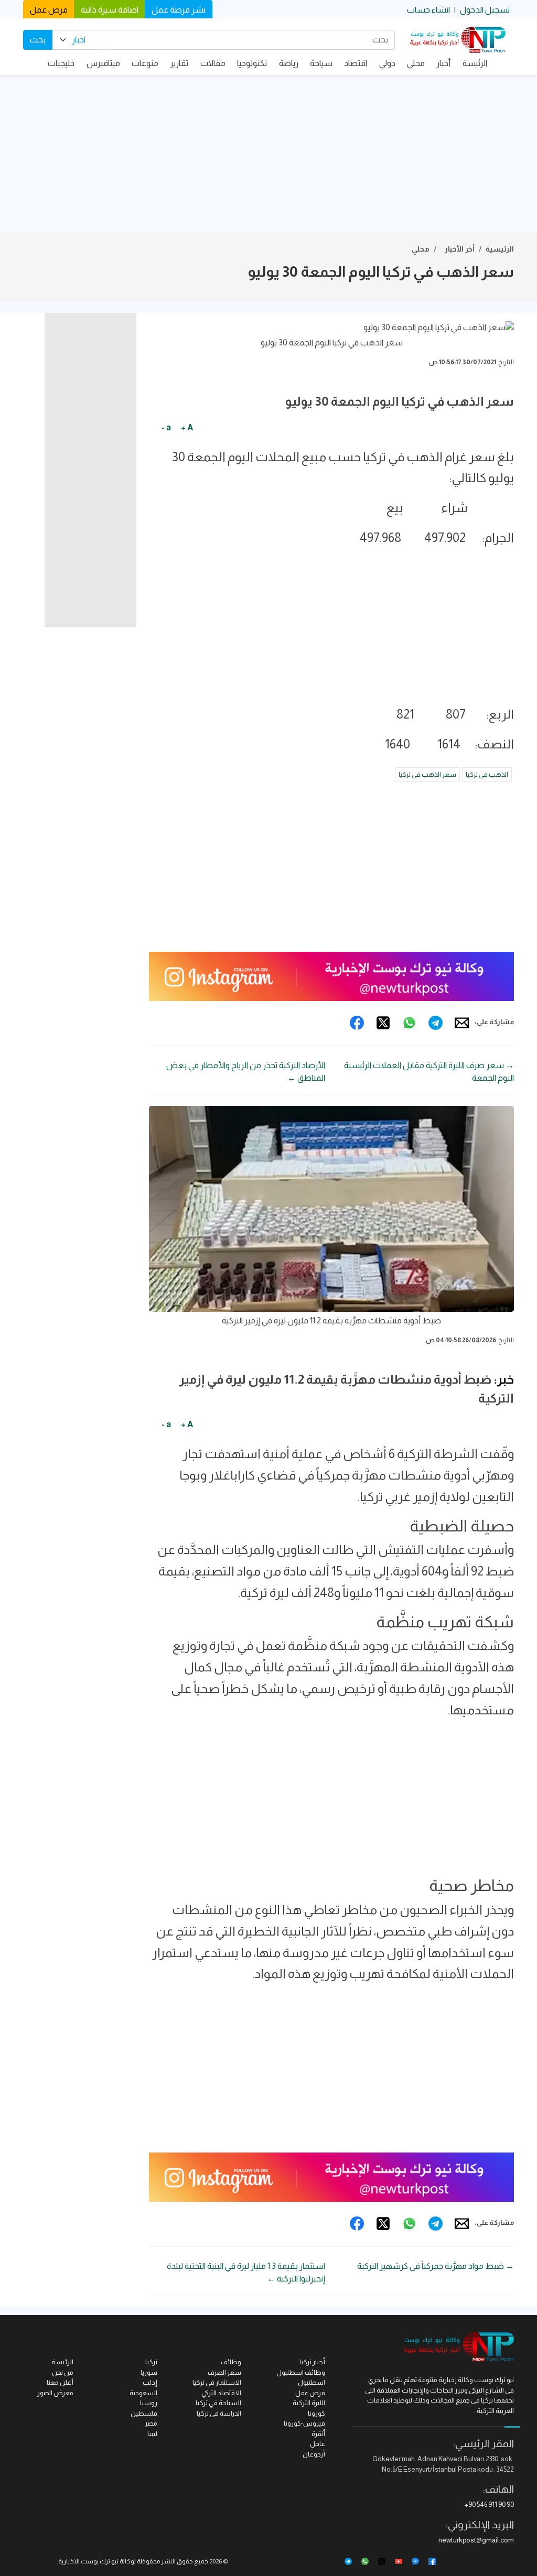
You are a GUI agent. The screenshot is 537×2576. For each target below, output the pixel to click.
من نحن (63, 2372)
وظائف (231, 2362)
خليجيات (61, 63)
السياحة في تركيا (218, 2403)
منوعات (145, 63)
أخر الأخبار (460, 249)
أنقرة (318, 2434)
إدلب (150, 2382)
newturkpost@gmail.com (476, 2540)
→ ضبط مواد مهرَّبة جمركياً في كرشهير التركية (436, 2266)
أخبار (443, 63)
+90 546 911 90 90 (489, 2504)
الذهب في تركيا (487, 774)
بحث (38, 40)
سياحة (321, 63)
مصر (151, 2423)
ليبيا (152, 2434)
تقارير (179, 63)
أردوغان (314, 2454)
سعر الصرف (224, 2372)
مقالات (213, 63)
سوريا (149, 2372)
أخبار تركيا (312, 2362)
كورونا (316, 2413)
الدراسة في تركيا (219, 2413)
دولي (387, 63)
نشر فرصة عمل (179, 10)
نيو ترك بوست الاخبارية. (88, 2561)
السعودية (143, 2393)
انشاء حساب (428, 10)
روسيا (149, 2403)
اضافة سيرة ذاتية (110, 10)
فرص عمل (49, 10)
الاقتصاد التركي (221, 2393)
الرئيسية (500, 249)
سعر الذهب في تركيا (427, 774)
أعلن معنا (60, 2382)
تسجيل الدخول (485, 10)
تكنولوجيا (252, 63)
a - (166, 427)
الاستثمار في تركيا (217, 2382)
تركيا (151, 2362)
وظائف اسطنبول (301, 2372)
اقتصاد (356, 63)
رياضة (289, 63)
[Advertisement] (268, 154)
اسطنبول (312, 2382)
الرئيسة (475, 63)
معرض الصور (55, 2393)
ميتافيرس (103, 63)
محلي (416, 63)
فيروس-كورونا (304, 2423)
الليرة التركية (309, 2403)
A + (187, 427)
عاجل (318, 2444)
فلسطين (144, 2413)
